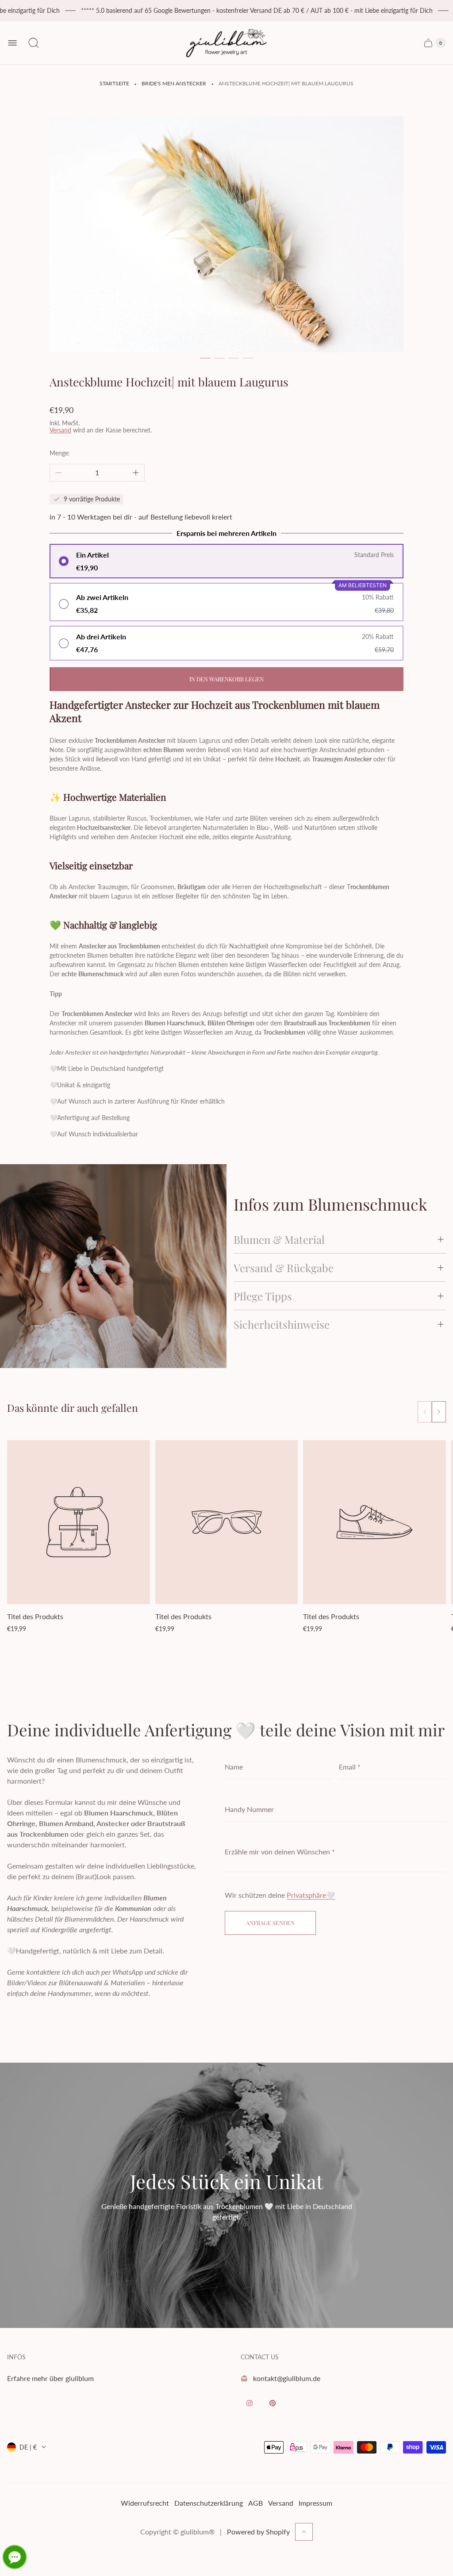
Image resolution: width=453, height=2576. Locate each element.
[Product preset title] (79, 1522)
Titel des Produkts (35, 1616)
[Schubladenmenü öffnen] (12, 43)
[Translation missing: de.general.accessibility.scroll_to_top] (304, 2532)
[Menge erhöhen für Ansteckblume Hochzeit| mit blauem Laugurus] (136, 473)
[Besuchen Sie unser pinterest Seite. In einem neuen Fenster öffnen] (273, 2403)
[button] (205, 358)
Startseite (114, 83)
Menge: (60, 453)
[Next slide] (439, 1412)
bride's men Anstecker (174, 83)
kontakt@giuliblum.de (287, 2378)
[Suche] (34, 43)
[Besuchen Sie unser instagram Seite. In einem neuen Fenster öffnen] (250, 2403)
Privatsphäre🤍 (311, 1895)
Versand (60, 430)
